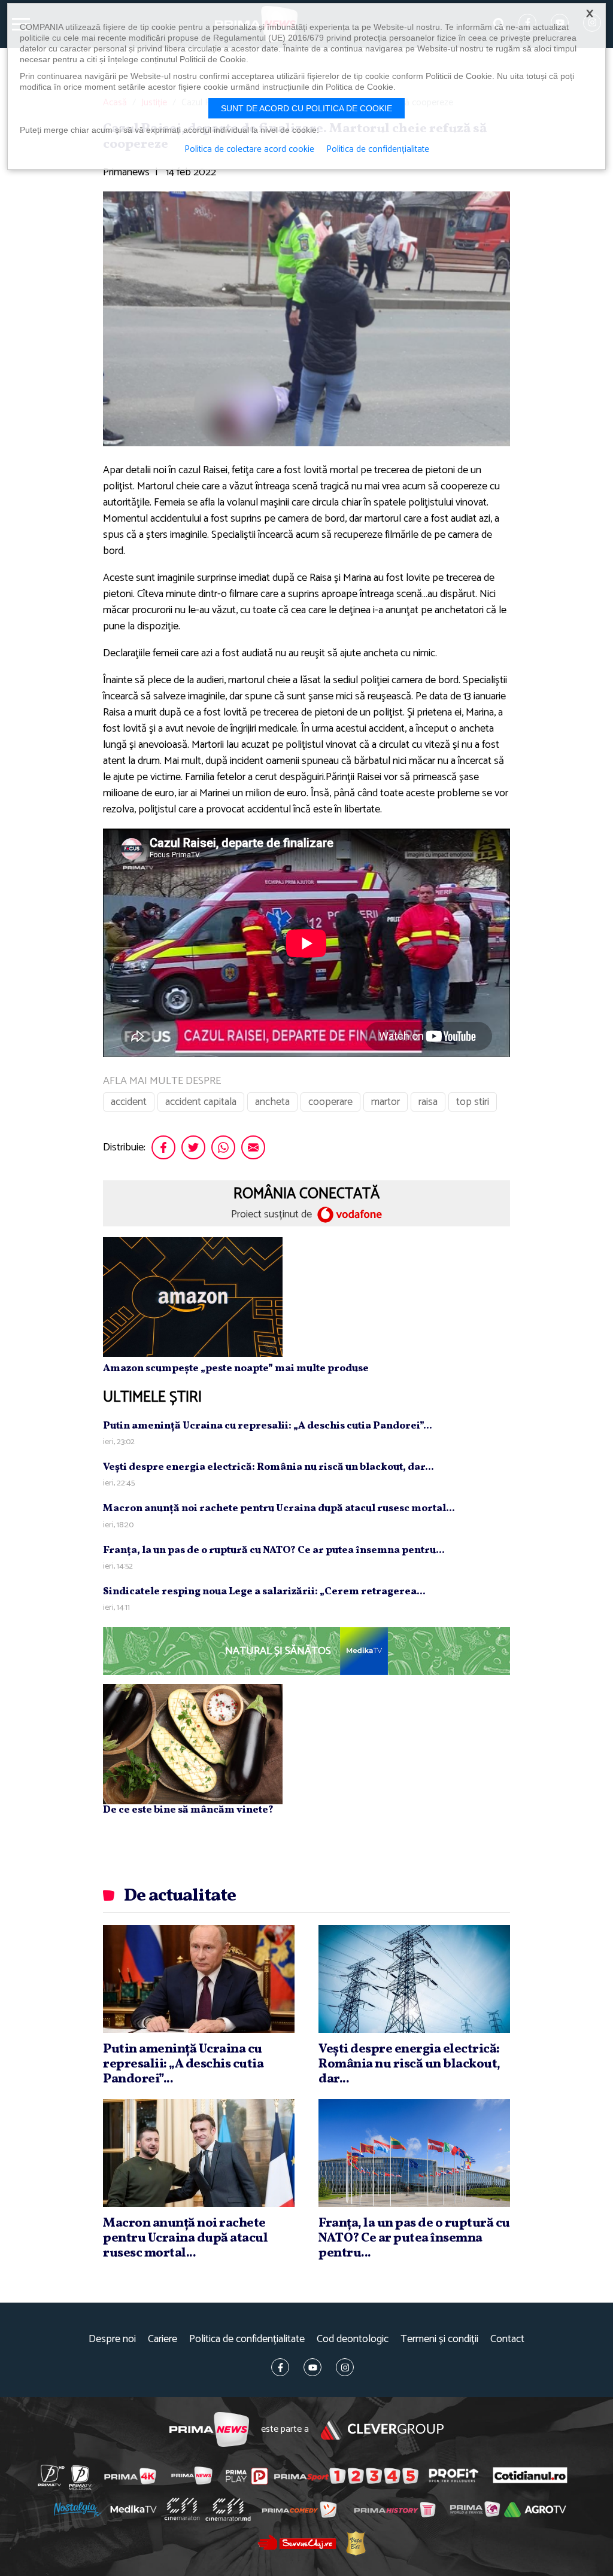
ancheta (272, 1102)
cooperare (330, 1102)
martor (386, 1102)
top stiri (473, 1102)
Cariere (163, 2339)
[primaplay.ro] (247, 2476)
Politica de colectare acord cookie (249, 150)
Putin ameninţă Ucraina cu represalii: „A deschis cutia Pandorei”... (268, 1426)
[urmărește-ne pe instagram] (345, 2367)
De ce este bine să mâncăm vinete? (188, 1810)
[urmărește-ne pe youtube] (312, 2367)
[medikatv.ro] (133, 2509)
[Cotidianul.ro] (530, 2475)
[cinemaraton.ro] (182, 2509)
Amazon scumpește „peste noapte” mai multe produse (236, 1368)
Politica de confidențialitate (247, 2339)
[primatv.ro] (51, 2475)
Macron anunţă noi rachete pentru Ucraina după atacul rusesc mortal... (279, 1508)
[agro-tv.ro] (535, 2510)
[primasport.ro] (346, 2475)
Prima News (209, 2430)
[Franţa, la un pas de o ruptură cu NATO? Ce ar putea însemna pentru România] (414, 2153)
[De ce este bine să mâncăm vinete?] (193, 1744)
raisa (428, 1102)
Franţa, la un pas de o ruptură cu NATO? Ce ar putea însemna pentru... (274, 1550)
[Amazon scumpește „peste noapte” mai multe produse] (193, 1296)
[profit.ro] (454, 2475)
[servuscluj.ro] (297, 2542)
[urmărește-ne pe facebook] (280, 2367)
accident (129, 1102)
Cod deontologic (353, 2339)
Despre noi (112, 2339)
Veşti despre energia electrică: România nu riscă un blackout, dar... (268, 1467)
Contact (507, 2339)
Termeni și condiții (439, 2339)
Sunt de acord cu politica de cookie (306, 108)
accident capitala (201, 1102)
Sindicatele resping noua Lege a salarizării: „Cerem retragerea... (264, 1592)
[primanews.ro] (192, 2475)
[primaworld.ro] (475, 2509)
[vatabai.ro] (356, 2543)
